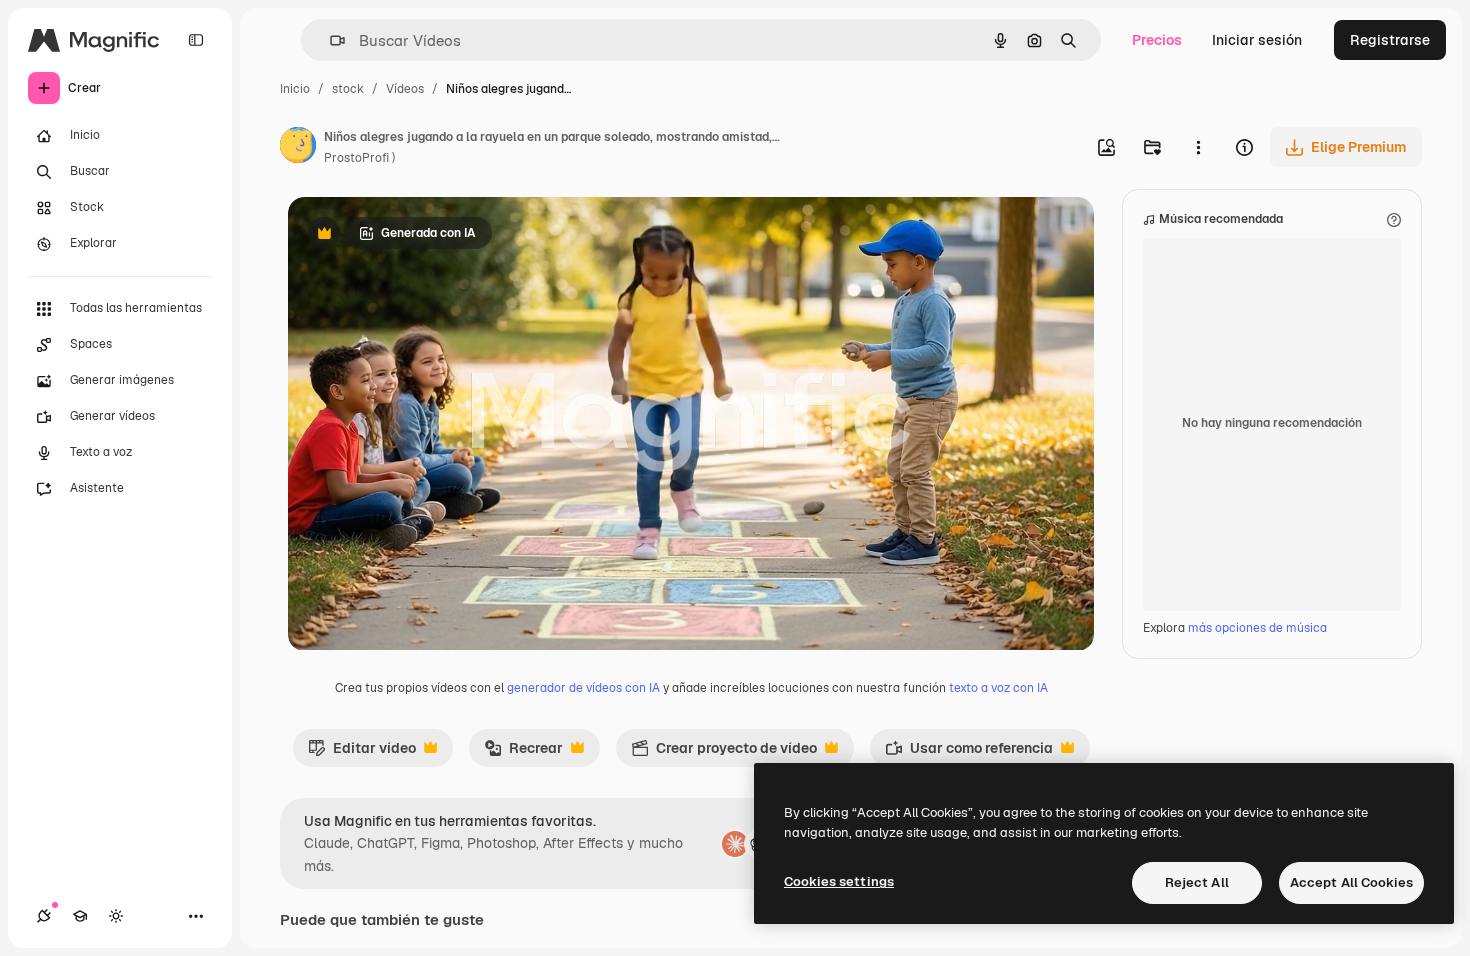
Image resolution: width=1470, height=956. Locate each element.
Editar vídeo (362, 753)
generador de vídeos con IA (583, 688)
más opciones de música (1257, 628)
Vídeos (405, 89)
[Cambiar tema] (116, 916)
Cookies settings (839, 881)
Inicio (295, 89)
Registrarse (1390, 40)
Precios (1157, 40)
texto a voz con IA (998, 688)
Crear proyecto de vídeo (724, 753)
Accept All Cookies (1351, 882)
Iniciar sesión (1257, 40)
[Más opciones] (1198, 147)
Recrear (523, 753)
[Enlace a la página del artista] (298, 148)
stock (348, 89)
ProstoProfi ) (359, 158)
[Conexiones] (44, 916)
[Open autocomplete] (329, 40)
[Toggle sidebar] (196, 40)
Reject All (1197, 882)
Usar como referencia (969, 753)
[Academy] (80, 916)
